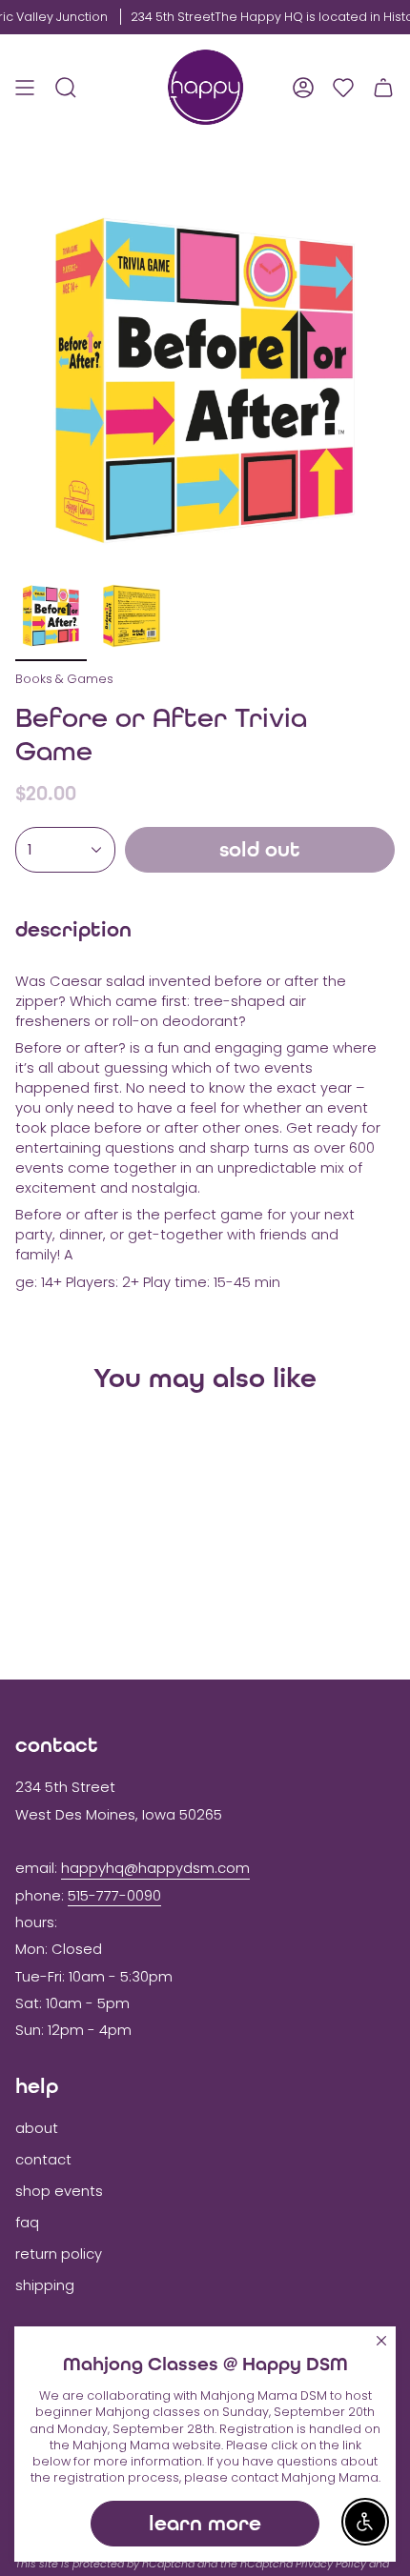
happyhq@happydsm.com (155, 1868)
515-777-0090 (114, 1896)
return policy (59, 2254)
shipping (45, 2285)
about (37, 2128)
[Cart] (383, 87)
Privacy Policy (331, 2564)
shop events (59, 2191)
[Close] (381, 2341)
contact (43, 2160)
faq (27, 2223)
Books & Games (64, 679)
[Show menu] (25, 87)
